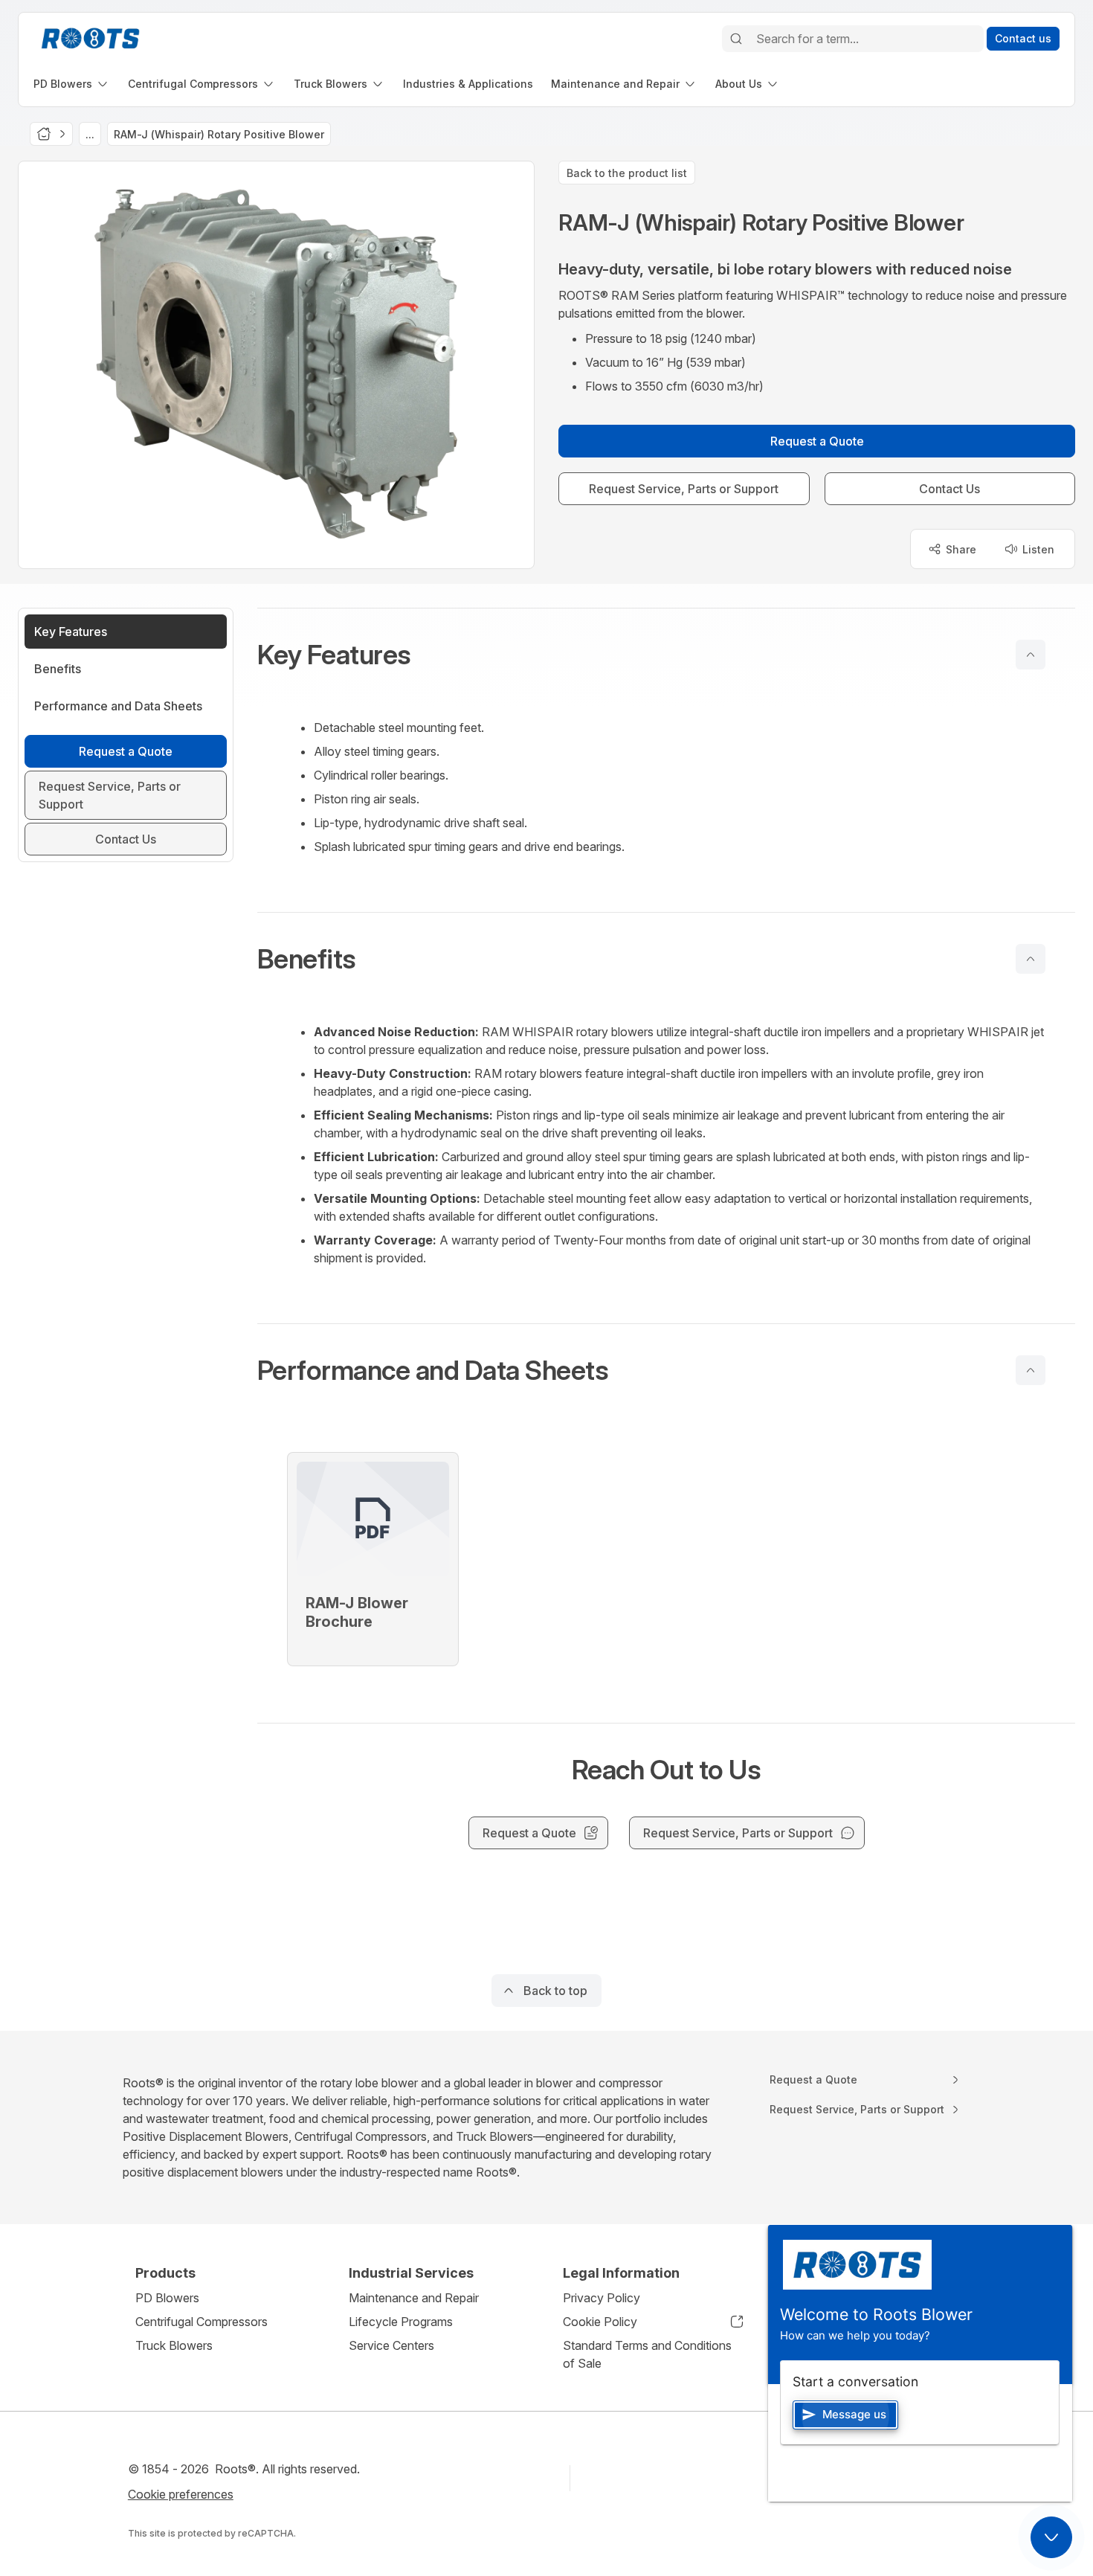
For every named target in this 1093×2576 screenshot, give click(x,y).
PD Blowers (167, 2298)
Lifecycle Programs (401, 2322)
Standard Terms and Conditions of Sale (647, 2354)
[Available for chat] (1051, 2537)
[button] (666, 655)
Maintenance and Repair (414, 2298)
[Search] (736, 39)
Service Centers (391, 2345)
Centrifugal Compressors (201, 2322)
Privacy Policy (602, 2298)
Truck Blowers (174, 2345)
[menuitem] (72, 84)
